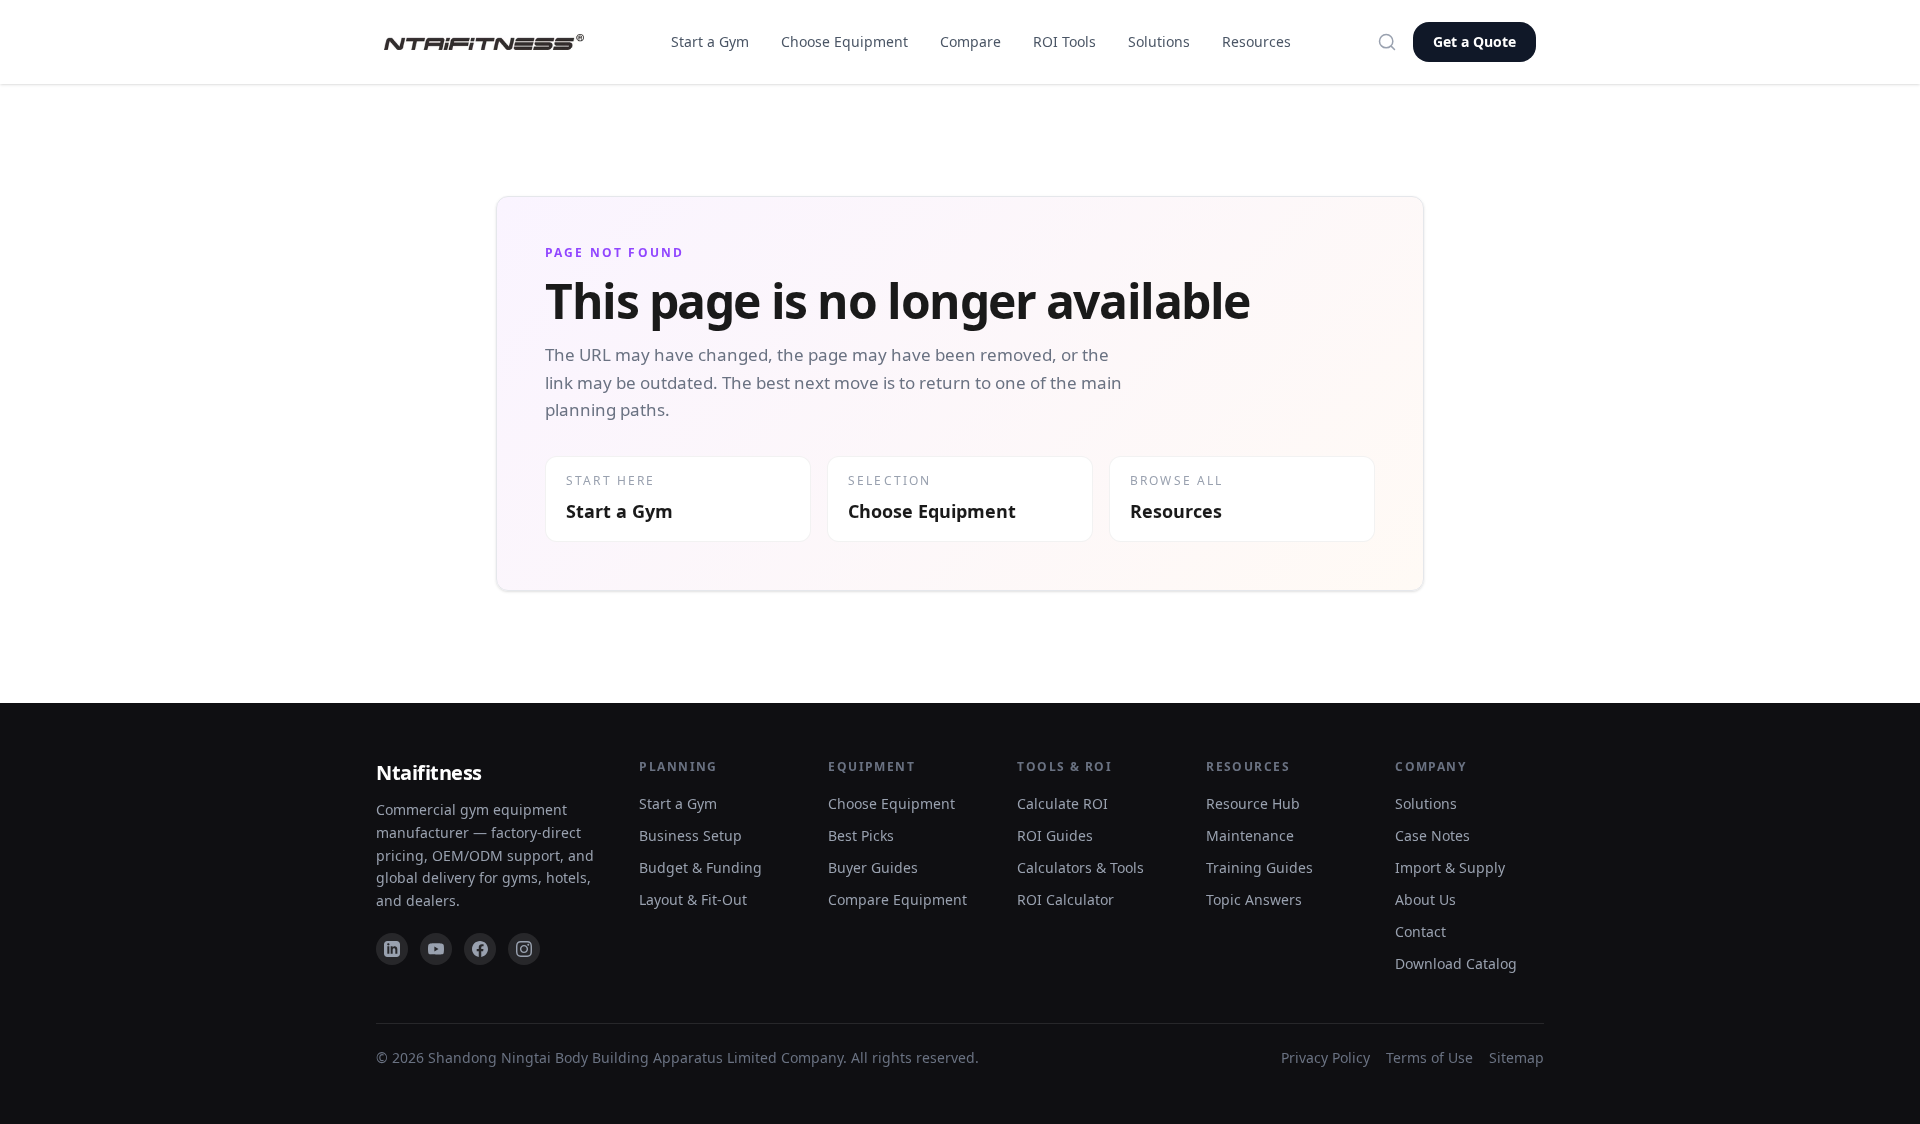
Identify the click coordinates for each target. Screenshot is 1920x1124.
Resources (1256, 41)
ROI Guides (1055, 835)
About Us (1425, 899)
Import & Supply (1450, 867)
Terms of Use (1429, 1057)
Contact (1420, 931)
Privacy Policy (1325, 1057)
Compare (970, 41)
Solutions (1159, 41)
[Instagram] (524, 949)
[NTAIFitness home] (484, 42)
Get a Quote (1474, 41)
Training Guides (1259, 867)
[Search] (1387, 42)
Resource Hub (1253, 803)
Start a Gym (710, 41)
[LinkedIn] (392, 949)
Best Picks (861, 835)
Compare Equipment (897, 899)
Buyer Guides (873, 867)
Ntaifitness (429, 772)
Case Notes (1432, 835)
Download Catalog (1456, 963)
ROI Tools (1064, 41)
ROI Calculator (1065, 899)
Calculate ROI (1062, 803)
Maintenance (1250, 835)
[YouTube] (436, 949)
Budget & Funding (700, 867)
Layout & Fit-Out (693, 899)
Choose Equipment (844, 41)
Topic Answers (1254, 899)
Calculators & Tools (1080, 867)
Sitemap (1516, 1057)
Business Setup (690, 835)
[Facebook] (480, 949)
